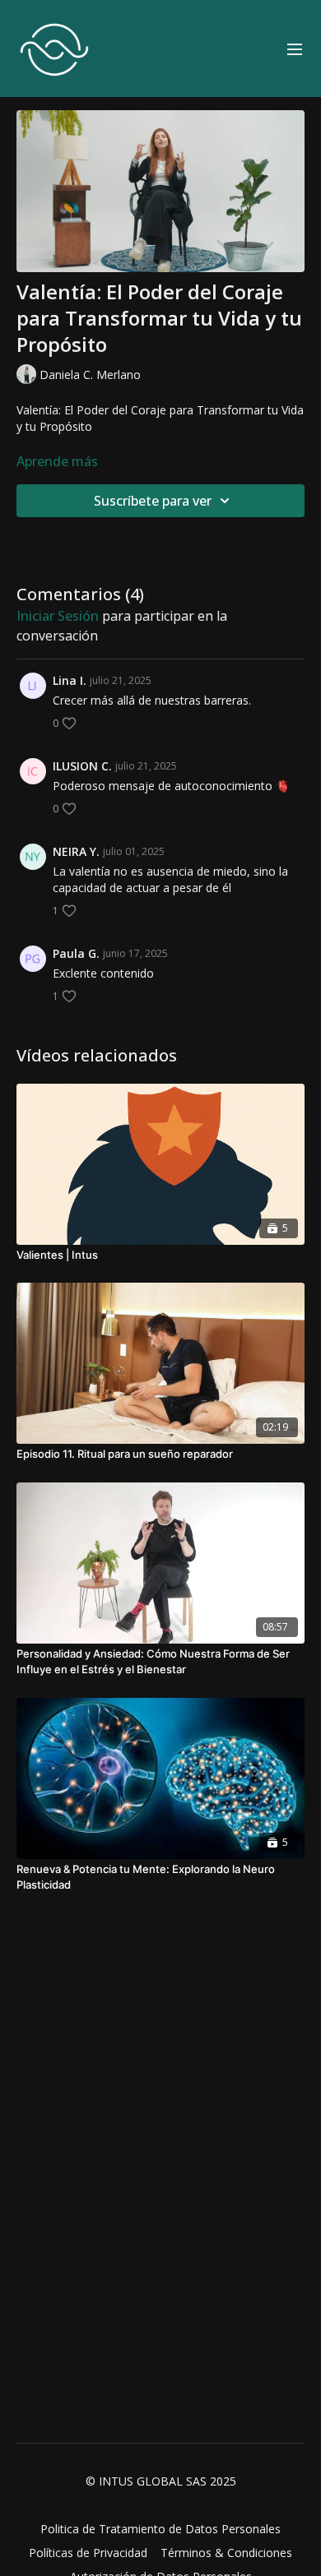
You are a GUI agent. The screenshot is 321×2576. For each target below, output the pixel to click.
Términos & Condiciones (226, 2553)
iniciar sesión (58, 616)
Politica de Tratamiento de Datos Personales (160, 2529)
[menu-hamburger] (295, 49)
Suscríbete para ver (153, 501)
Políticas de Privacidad (88, 2553)
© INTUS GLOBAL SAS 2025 (161, 2481)
